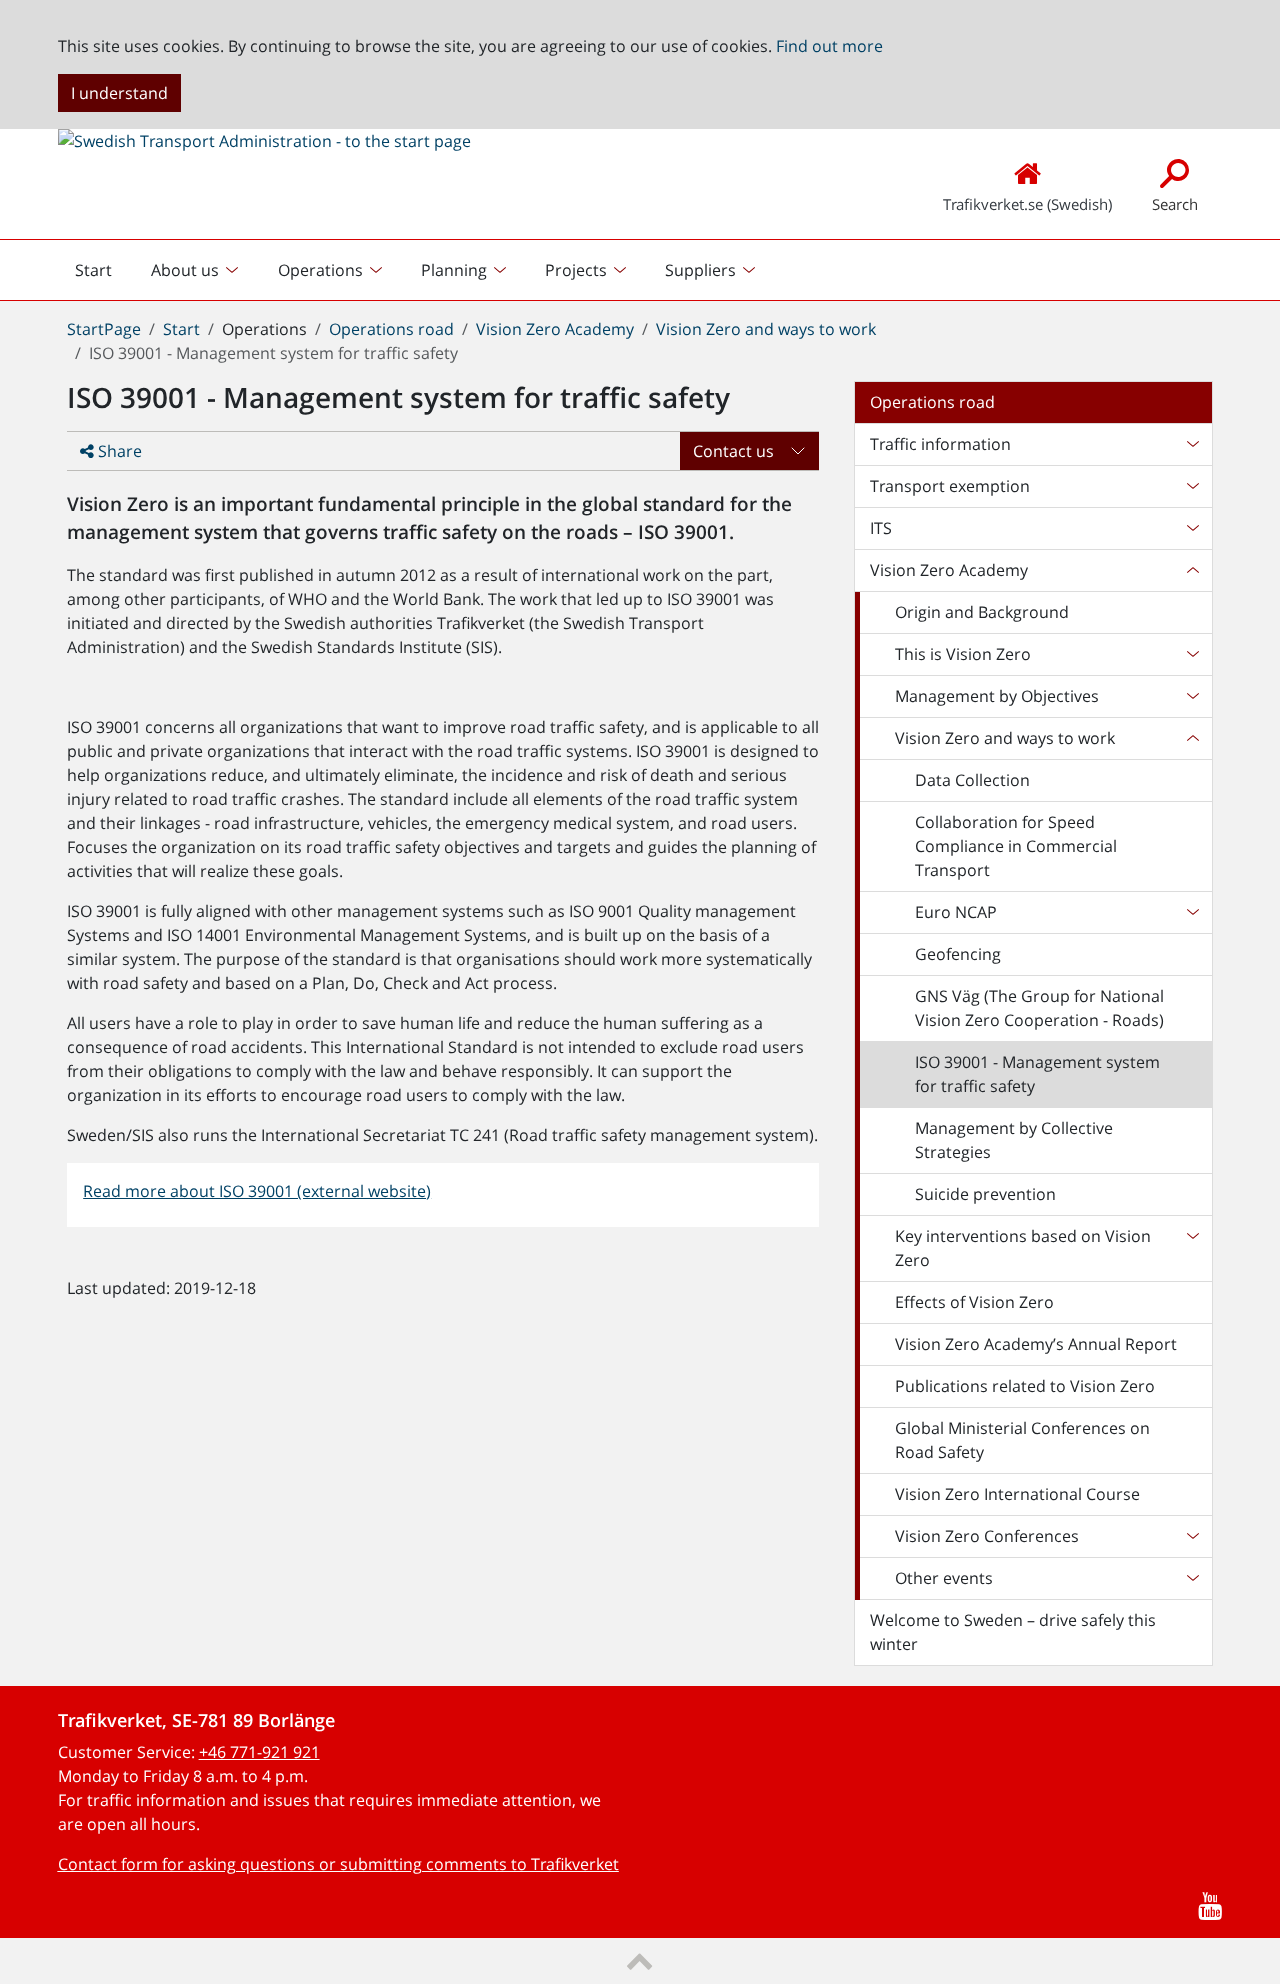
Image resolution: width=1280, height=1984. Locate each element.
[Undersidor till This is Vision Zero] (1192, 654)
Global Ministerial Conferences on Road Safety (1022, 1440)
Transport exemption (950, 486)
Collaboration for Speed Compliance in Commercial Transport (1016, 846)
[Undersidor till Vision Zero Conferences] (1192, 1536)
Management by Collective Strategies (1014, 1140)
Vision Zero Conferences (987, 1536)
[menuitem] (197, 270)
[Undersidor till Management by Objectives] (1192, 696)
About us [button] (185, 270)
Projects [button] (576, 270)
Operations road (391, 329)
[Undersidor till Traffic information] (1192, 444)
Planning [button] (454, 270)
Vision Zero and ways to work (766, 329)
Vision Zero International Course (1017, 1494)
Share (118, 451)
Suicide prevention (985, 1194)
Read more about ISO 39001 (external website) (257, 1191)
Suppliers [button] (700, 270)
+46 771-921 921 (259, 1752)
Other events (944, 1578)
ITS (881, 528)
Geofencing (958, 954)
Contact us (733, 451)
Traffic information (940, 444)
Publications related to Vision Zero (1025, 1386)
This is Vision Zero (963, 654)
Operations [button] (320, 270)
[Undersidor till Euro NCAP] (1192, 912)
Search (1175, 204)
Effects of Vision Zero (974, 1302)
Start (101, 275)
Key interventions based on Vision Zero (1023, 1248)
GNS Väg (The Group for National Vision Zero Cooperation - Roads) (1039, 1008)
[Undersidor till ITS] (1192, 528)
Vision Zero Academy (555, 329)
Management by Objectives (997, 696)
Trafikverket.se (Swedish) (1027, 204)
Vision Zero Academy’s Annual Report (1036, 1344)
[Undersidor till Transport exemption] (1192, 486)
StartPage (104, 329)
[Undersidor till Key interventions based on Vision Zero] (1192, 1248)
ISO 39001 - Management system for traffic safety (1037, 1074)
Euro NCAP (956, 912)
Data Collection (972, 780)
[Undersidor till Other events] (1192, 1578)
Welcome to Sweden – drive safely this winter (1013, 1632)
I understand (119, 93)
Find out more (829, 46)
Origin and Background (982, 612)
